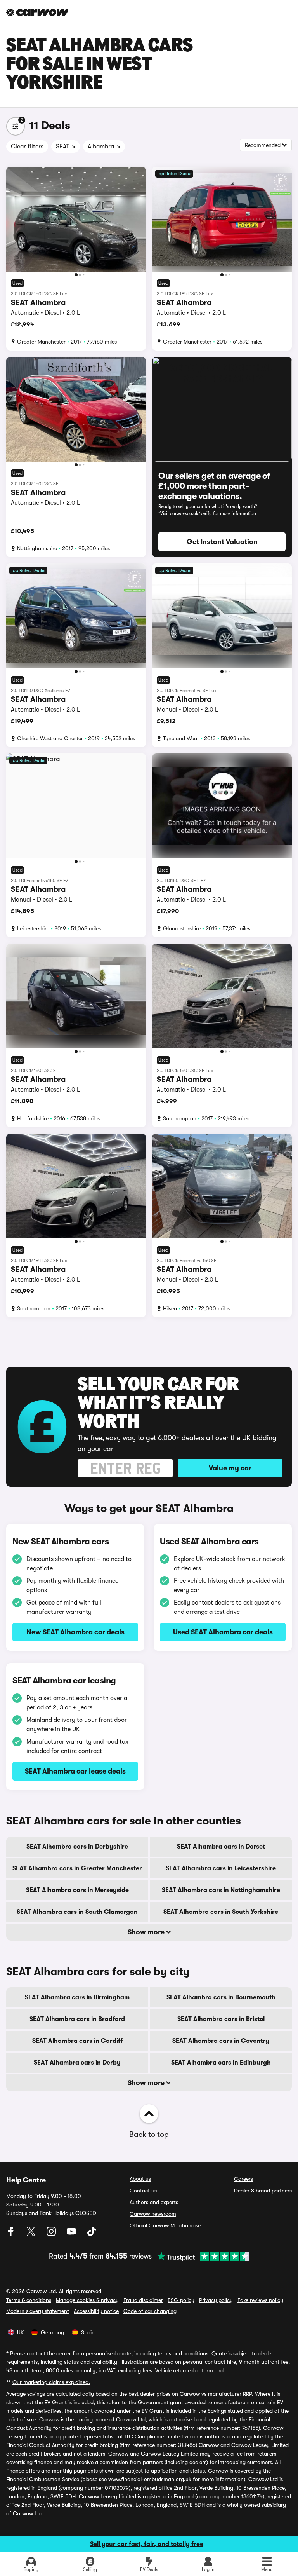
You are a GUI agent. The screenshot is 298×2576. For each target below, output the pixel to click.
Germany (52, 2332)
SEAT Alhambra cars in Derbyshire (77, 1847)
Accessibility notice (96, 2311)
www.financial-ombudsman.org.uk (150, 2479)
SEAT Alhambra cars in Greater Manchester (77, 1868)
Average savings (26, 2394)
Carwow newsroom (153, 2214)
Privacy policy (216, 2300)
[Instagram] (52, 2234)
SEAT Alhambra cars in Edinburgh (221, 2063)
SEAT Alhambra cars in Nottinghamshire (221, 1890)
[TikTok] (92, 2234)
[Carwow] (37, 12)
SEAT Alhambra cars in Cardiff (77, 2041)
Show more (147, 1932)
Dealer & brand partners (263, 2191)
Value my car (230, 1468)
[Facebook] (12, 2234)
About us (140, 2179)
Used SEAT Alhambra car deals (223, 1632)
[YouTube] (72, 2234)
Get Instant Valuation (222, 542)
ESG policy (181, 2300)
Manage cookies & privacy (87, 2300)
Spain (88, 2332)
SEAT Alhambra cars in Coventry (221, 2041)
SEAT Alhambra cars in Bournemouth (221, 1997)
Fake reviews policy (260, 2300)
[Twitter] (32, 2234)
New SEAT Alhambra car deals (75, 1632)
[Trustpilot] (201, 2256)
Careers (243, 2179)
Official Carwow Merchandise (165, 2225)
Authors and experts (154, 2202)
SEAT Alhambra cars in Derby (77, 2063)
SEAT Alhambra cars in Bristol (221, 2019)
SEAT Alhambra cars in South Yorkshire (221, 1912)
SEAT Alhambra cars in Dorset (221, 1847)
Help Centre (26, 2180)
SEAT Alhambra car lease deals (75, 1771)
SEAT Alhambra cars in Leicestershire (221, 1868)
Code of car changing (150, 2311)
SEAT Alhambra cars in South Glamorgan (77, 1912)
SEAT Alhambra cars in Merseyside (77, 1890)
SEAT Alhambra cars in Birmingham (77, 1997)
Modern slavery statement (38, 2311)
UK (20, 2332)
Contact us (143, 2191)
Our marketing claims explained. (51, 2382)
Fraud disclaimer (143, 2300)
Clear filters (27, 147)
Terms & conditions (29, 2300)
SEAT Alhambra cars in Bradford (77, 2019)
